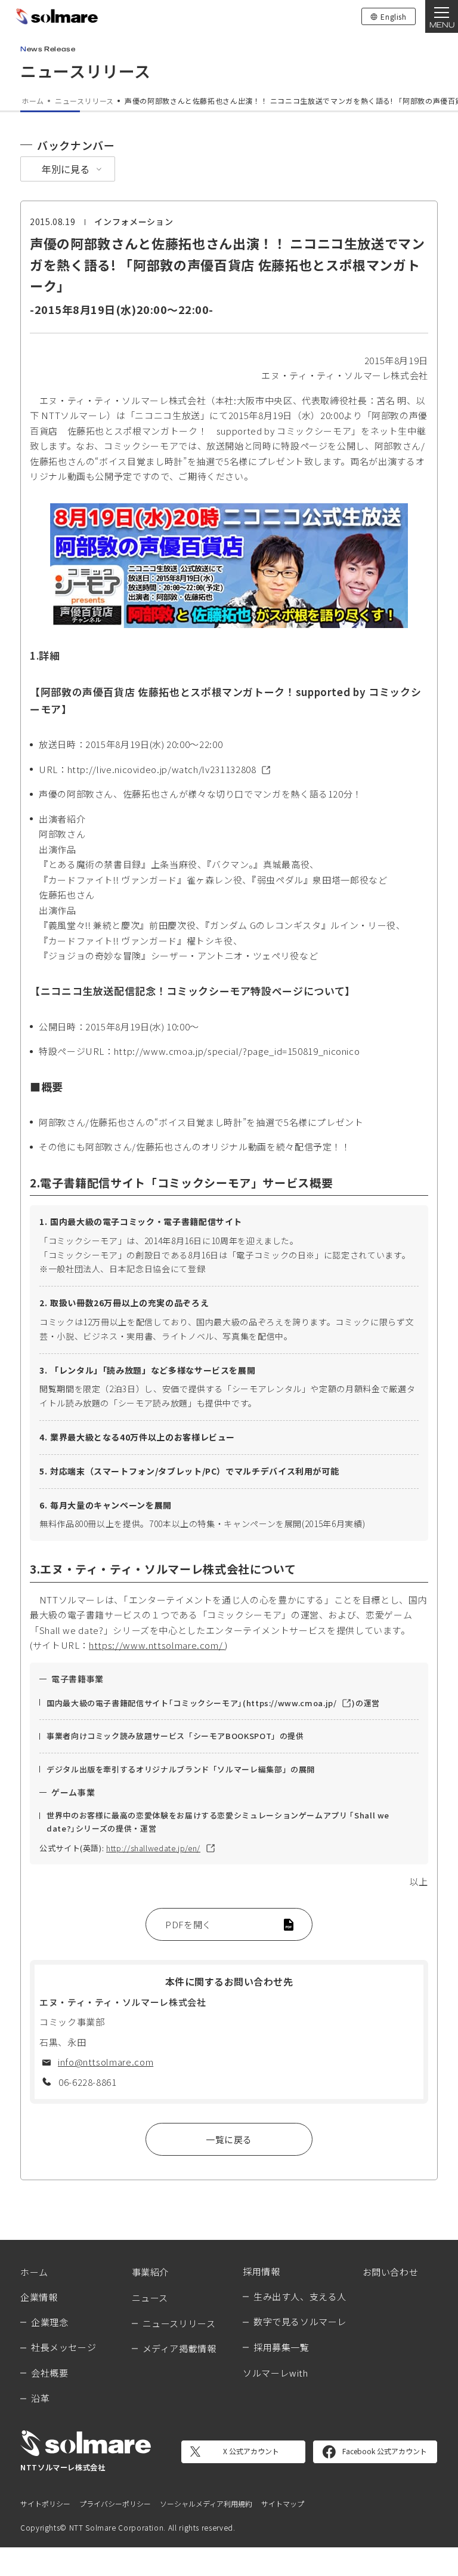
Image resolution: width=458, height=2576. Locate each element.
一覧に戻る (229, 2139)
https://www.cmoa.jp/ (292, 1703)
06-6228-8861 (88, 2082)
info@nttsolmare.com (106, 2062)
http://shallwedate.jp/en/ (153, 1848)
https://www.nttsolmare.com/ (157, 1645)
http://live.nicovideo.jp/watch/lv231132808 (162, 769)
